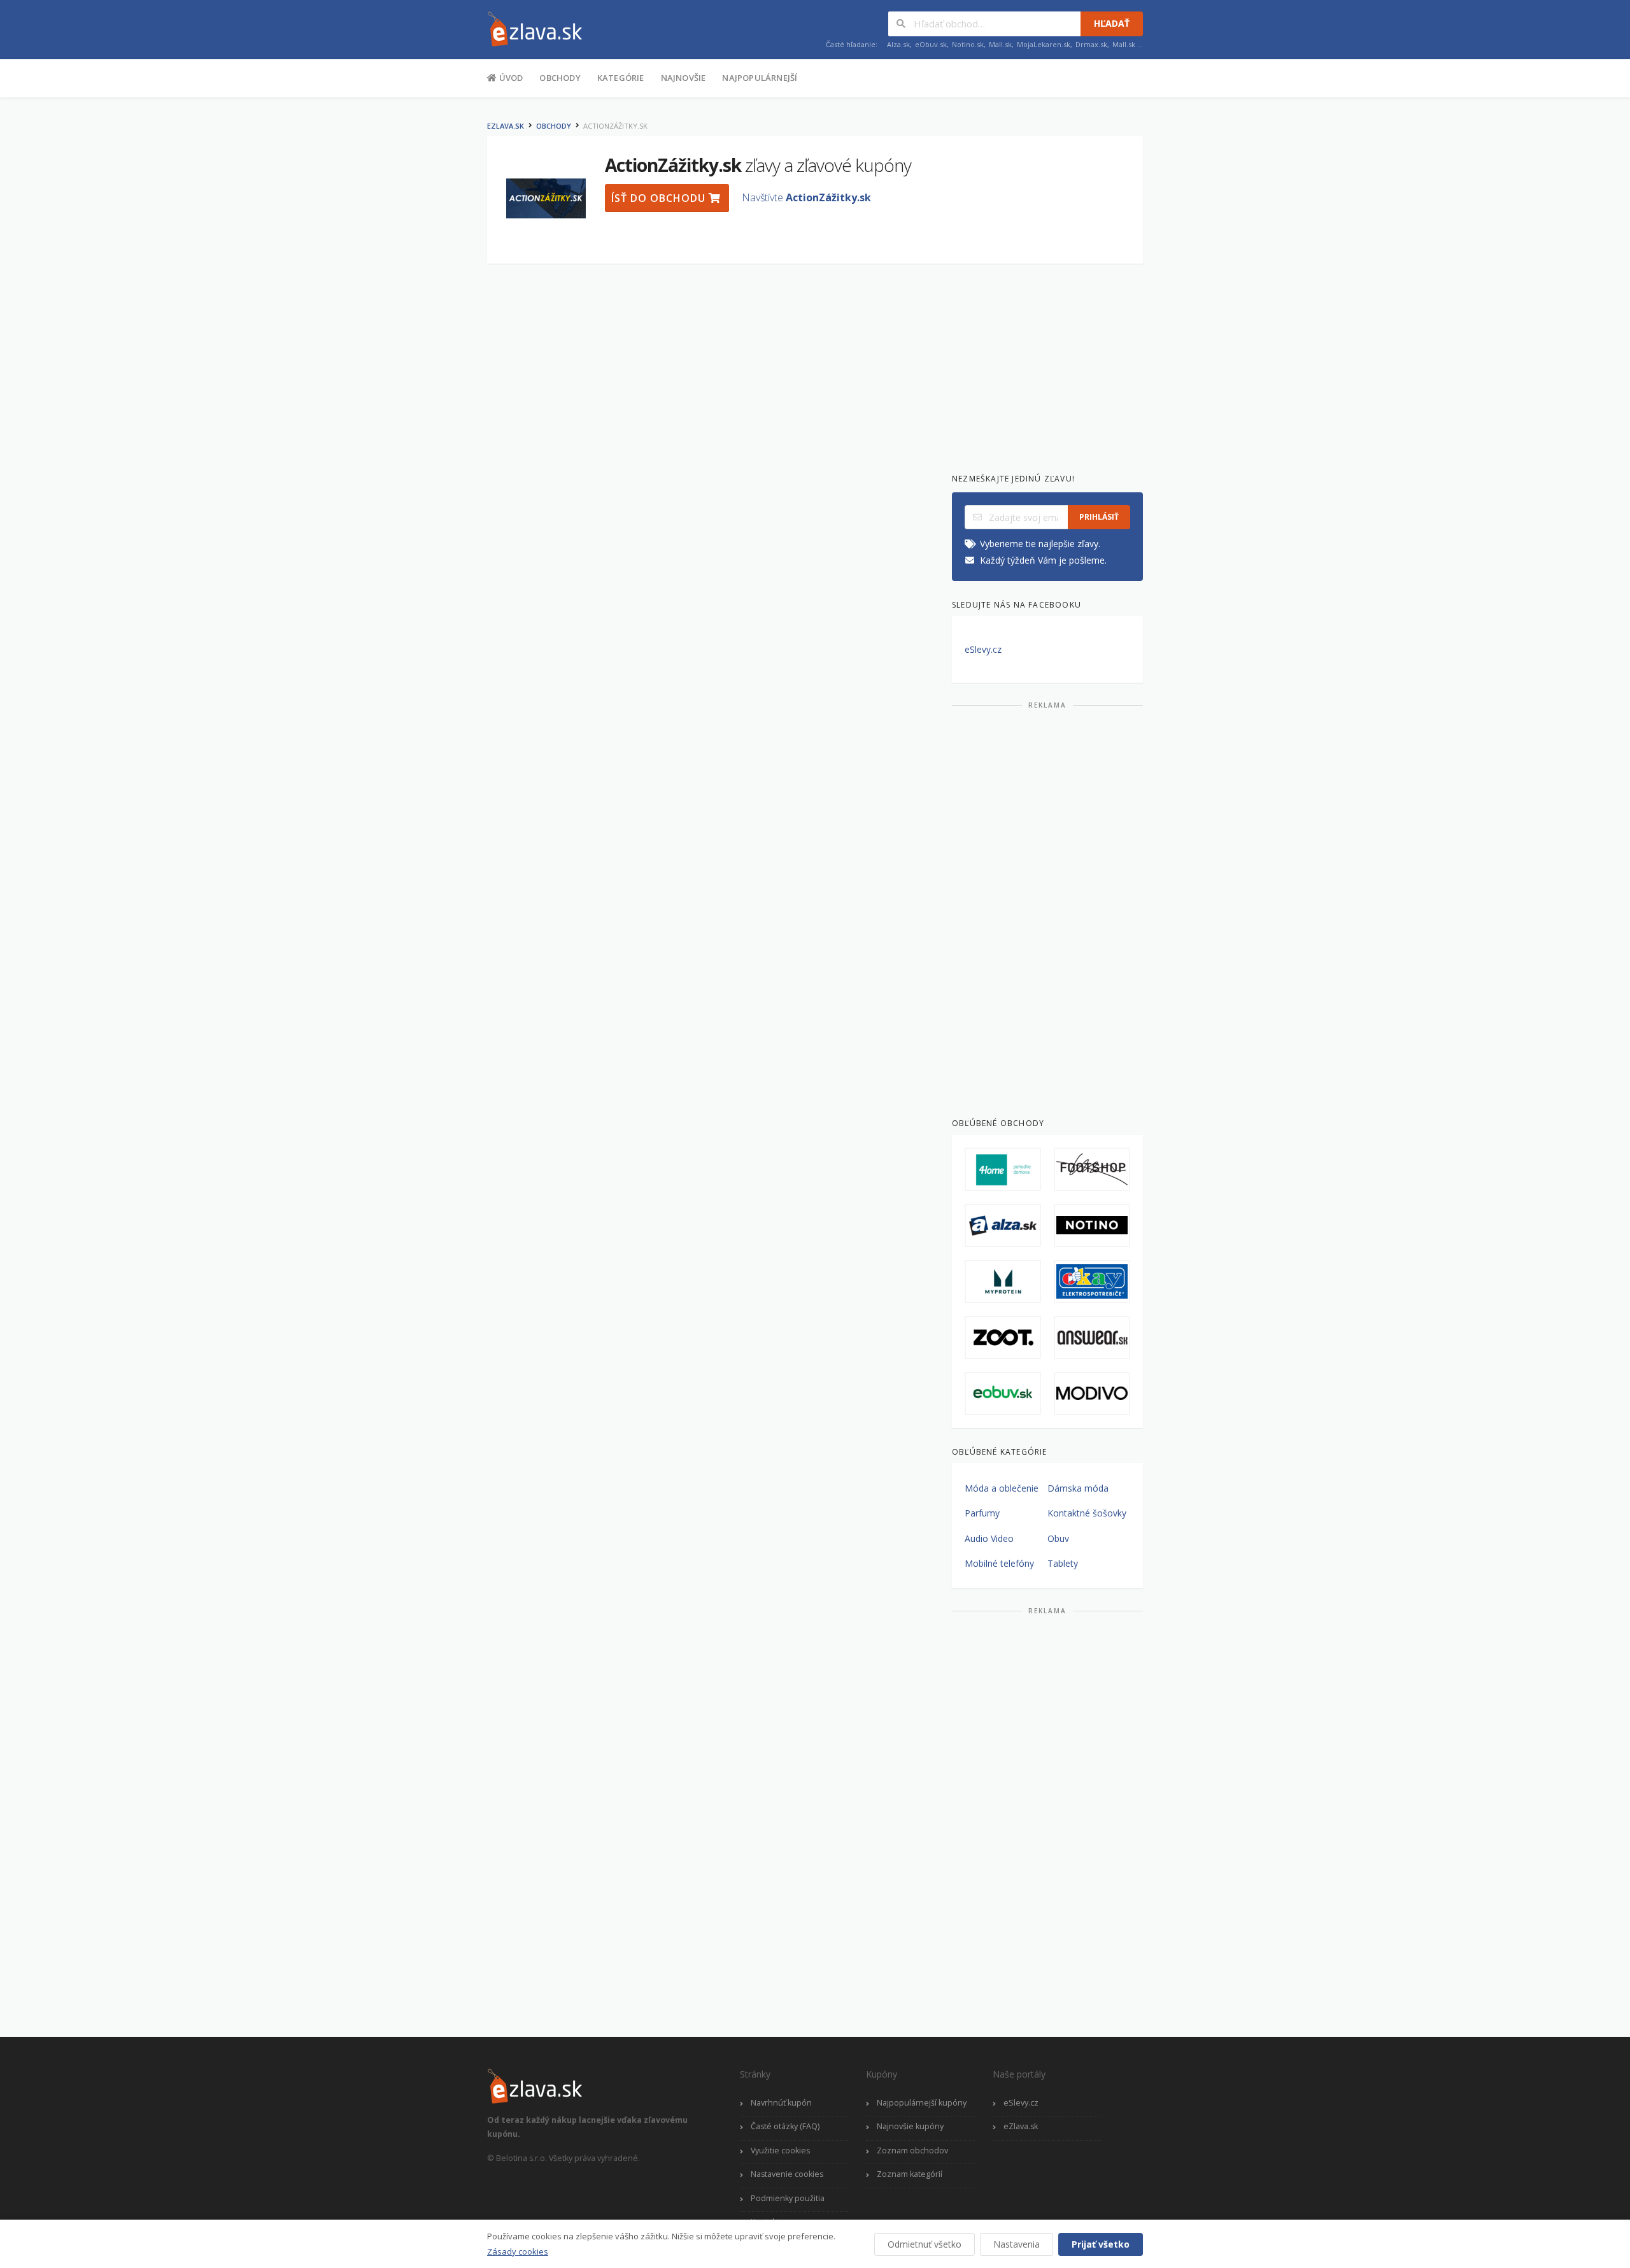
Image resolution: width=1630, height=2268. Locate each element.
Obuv (1058, 1538)
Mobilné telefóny (999, 1563)
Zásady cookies (518, 2251)
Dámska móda (1078, 1488)
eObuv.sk (931, 44)
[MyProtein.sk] (1003, 1281)
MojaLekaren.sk (1044, 44)
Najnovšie (684, 78)
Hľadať (1112, 23)
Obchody (560, 78)
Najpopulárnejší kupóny (922, 2103)
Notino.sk (968, 44)
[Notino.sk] (1092, 1225)
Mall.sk (1000, 44)
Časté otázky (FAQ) (785, 2126)
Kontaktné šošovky (1087, 1513)
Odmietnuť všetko (925, 2244)
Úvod (510, 78)
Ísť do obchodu (660, 198)
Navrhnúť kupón (781, 2103)
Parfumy (982, 1513)
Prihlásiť (1099, 517)
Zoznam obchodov (912, 2150)
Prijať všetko (1101, 2244)
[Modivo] (1092, 1394)
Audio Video (989, 1538)
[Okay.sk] (1092, 1281)
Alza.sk (898, 44)
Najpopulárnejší (760, 78)
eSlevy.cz (983, 649)
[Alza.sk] (1003, 1225)
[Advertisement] (423, 304)
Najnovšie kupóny (910, 2126)
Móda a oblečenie (1002, 1488)
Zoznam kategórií (910, 2174)
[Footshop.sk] (1092, 1169)
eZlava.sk (506, 126)
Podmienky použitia (788, 2198)
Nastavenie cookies (787, 2174)
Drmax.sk (1091, 44)
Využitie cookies (780, 2150)
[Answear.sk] (1092, 1337)
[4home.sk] (1003, 1169)
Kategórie (621, 78)
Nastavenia (1017, 2244)
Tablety (1063, 1563)
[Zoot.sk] (1003, 1337)
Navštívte (806, 197)
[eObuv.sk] (1003, 1394)
